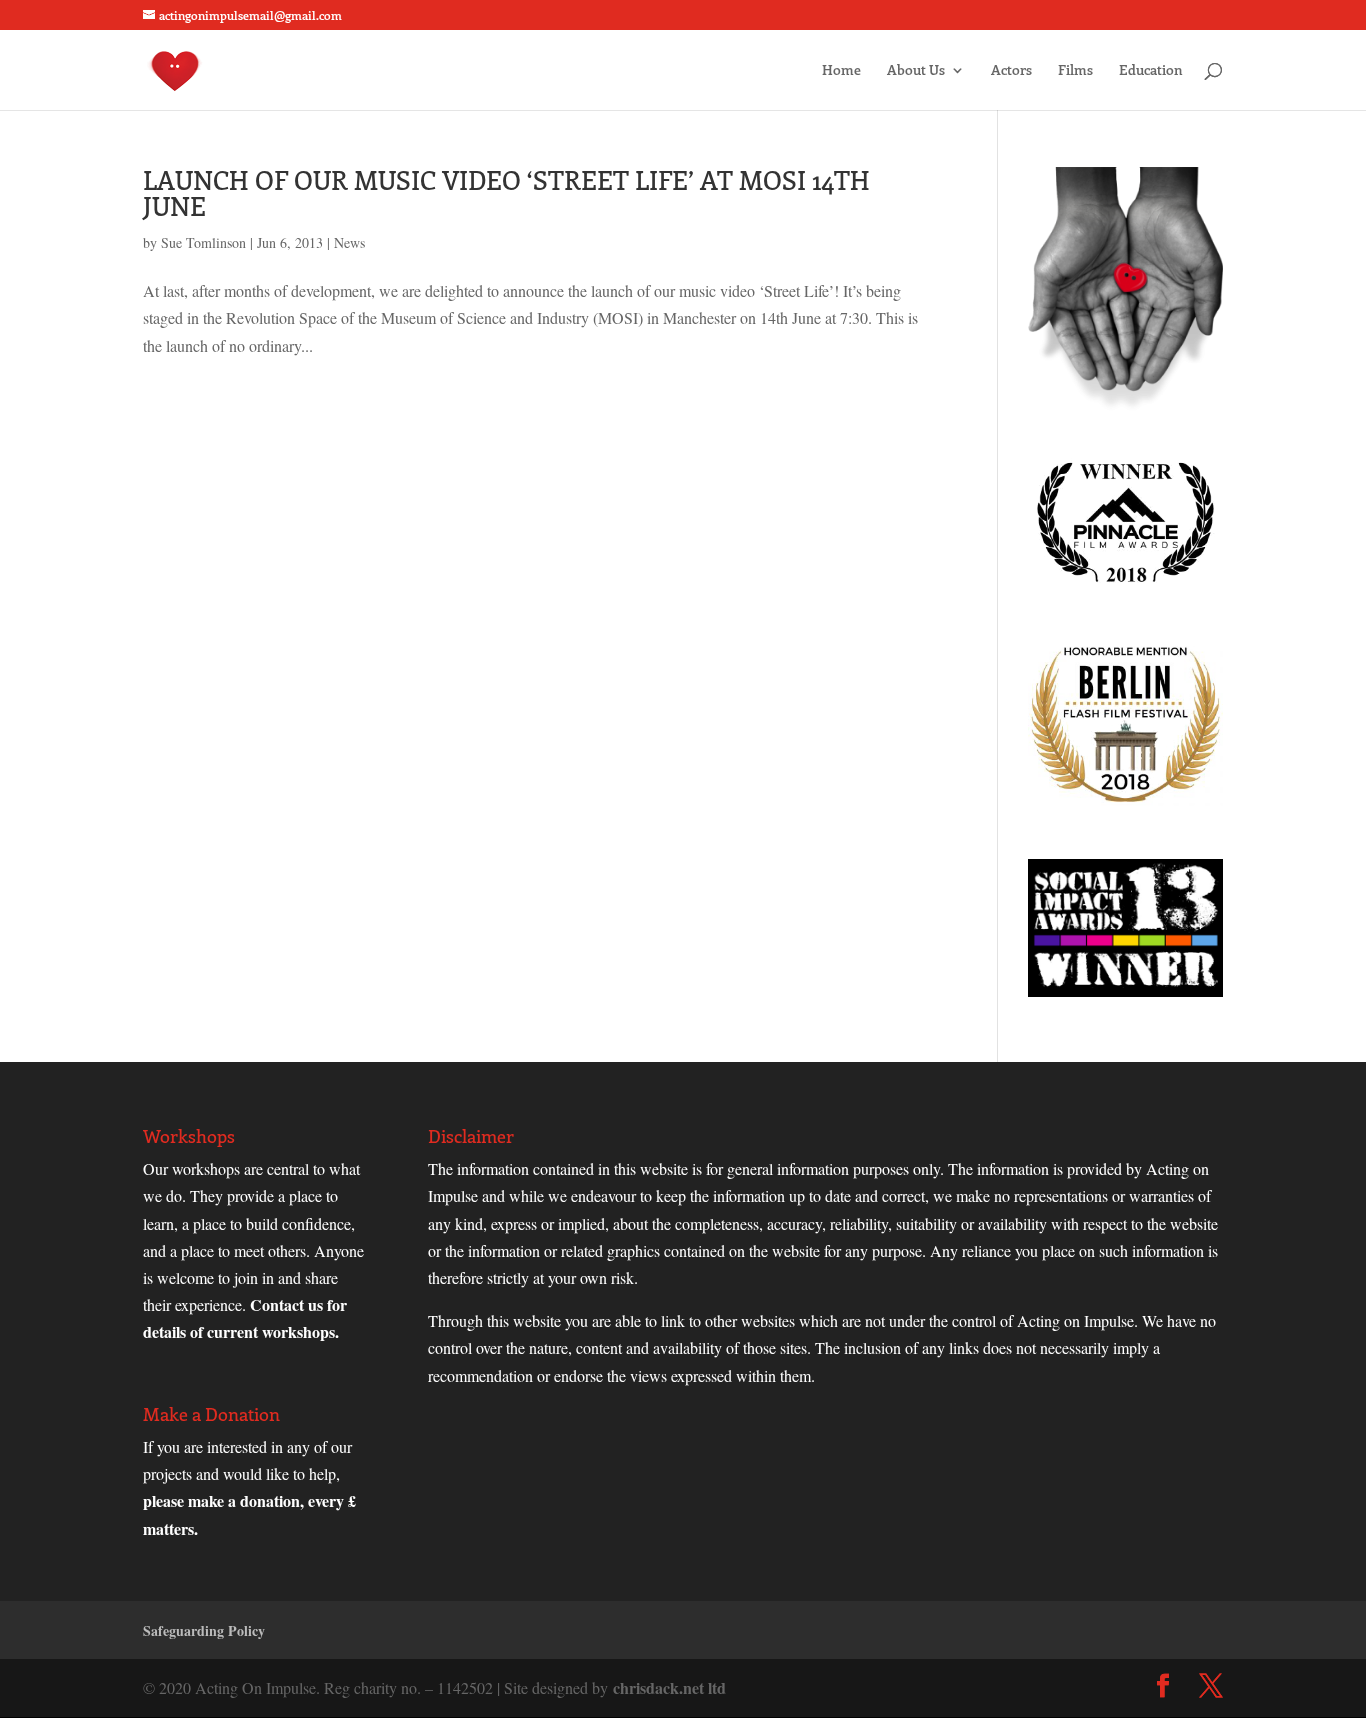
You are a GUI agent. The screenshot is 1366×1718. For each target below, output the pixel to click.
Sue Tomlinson (203, 242)
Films (1075, 71)
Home (841, 71)
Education (1151, 71)
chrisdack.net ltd (669, 1687)
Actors (1011, 71)
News (349, 242)
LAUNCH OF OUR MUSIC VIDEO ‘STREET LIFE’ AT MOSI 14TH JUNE (506, 192)
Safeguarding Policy (204, 1630)
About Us (916, 71)
